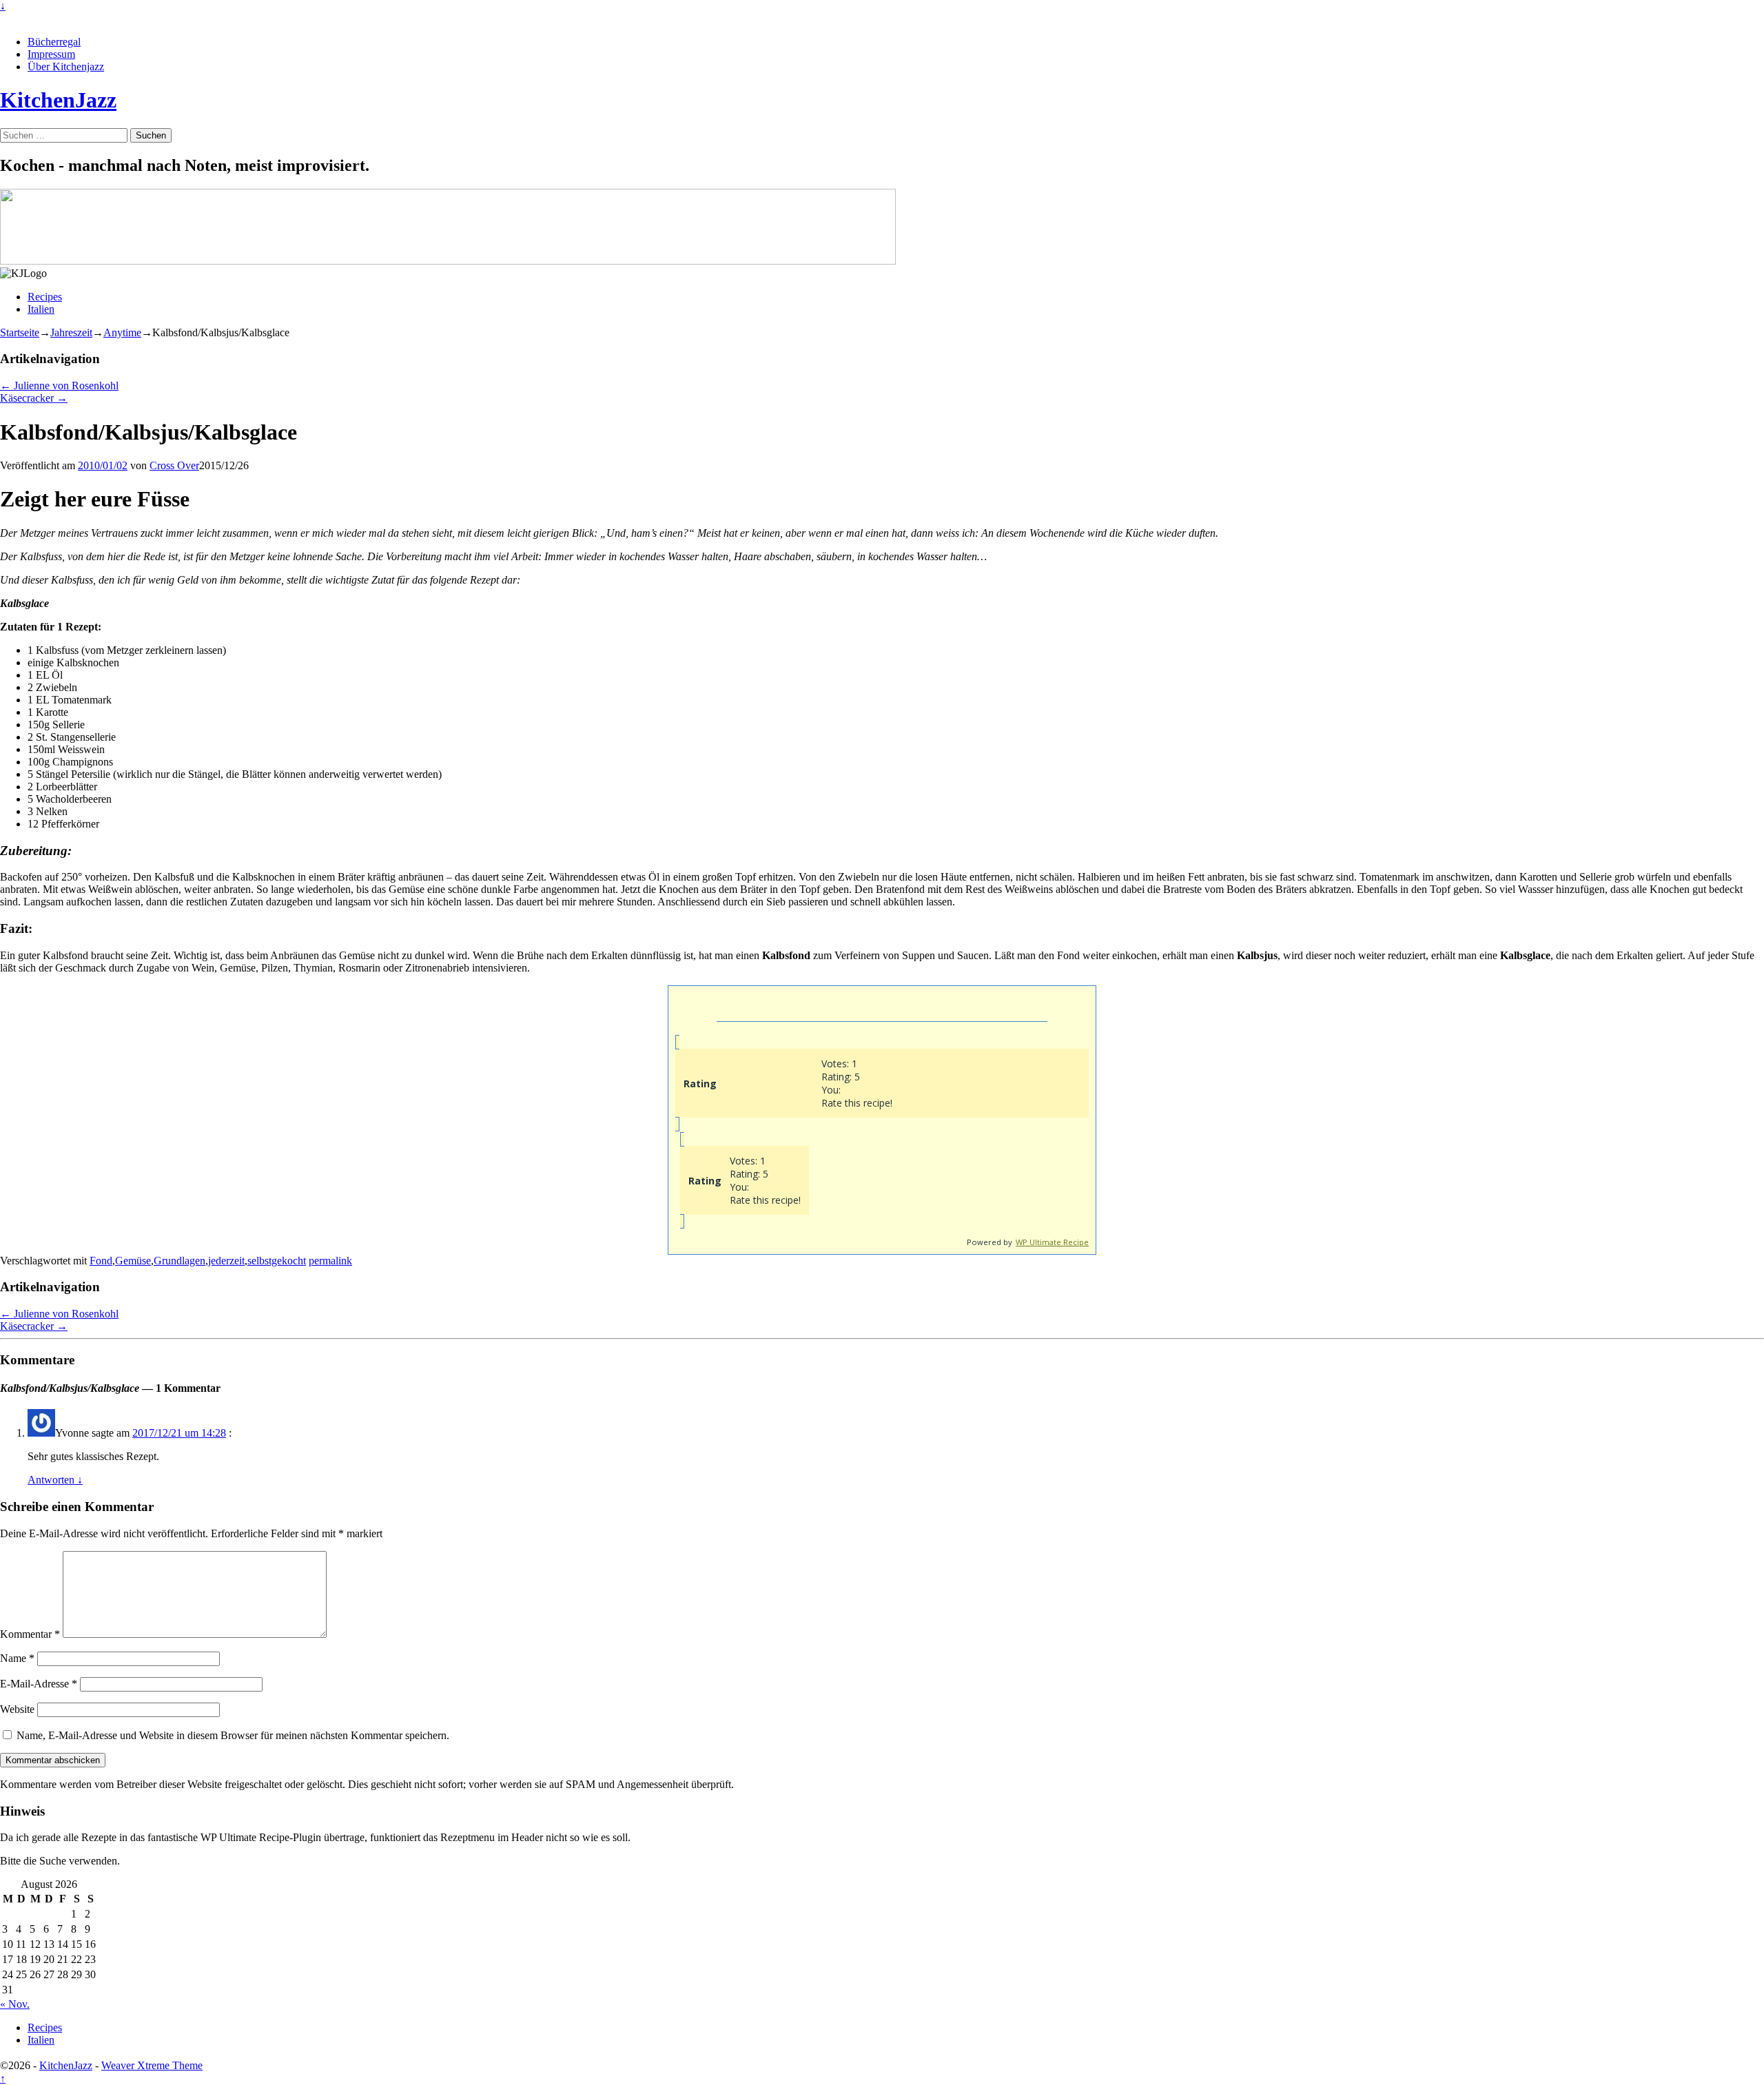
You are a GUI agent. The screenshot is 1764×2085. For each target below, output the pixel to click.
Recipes (45, 297)
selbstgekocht (277, 1261)
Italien (41, 309)
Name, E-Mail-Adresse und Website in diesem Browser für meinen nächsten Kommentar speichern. (233, 1735)
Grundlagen (180, 1261)
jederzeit (226, 1261)
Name (17, 1658)
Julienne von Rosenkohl (59, 386)
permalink (330, 1261)
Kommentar (30, 1634)
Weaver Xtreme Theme (152, 2065)
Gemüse (133, 1261)
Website (17, 1709)
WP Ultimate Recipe (1052, 1242)
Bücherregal (54, 42)
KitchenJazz (58, 100)
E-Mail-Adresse (39, 1684)
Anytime (122, 332)
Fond (101, 1261)
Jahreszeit (71, 332)
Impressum (51, 54)
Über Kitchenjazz (66, 66)
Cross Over (174, 465)
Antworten (55, 1480)
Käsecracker (34, 398)
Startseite (20, 332)
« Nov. (15, 2004)
